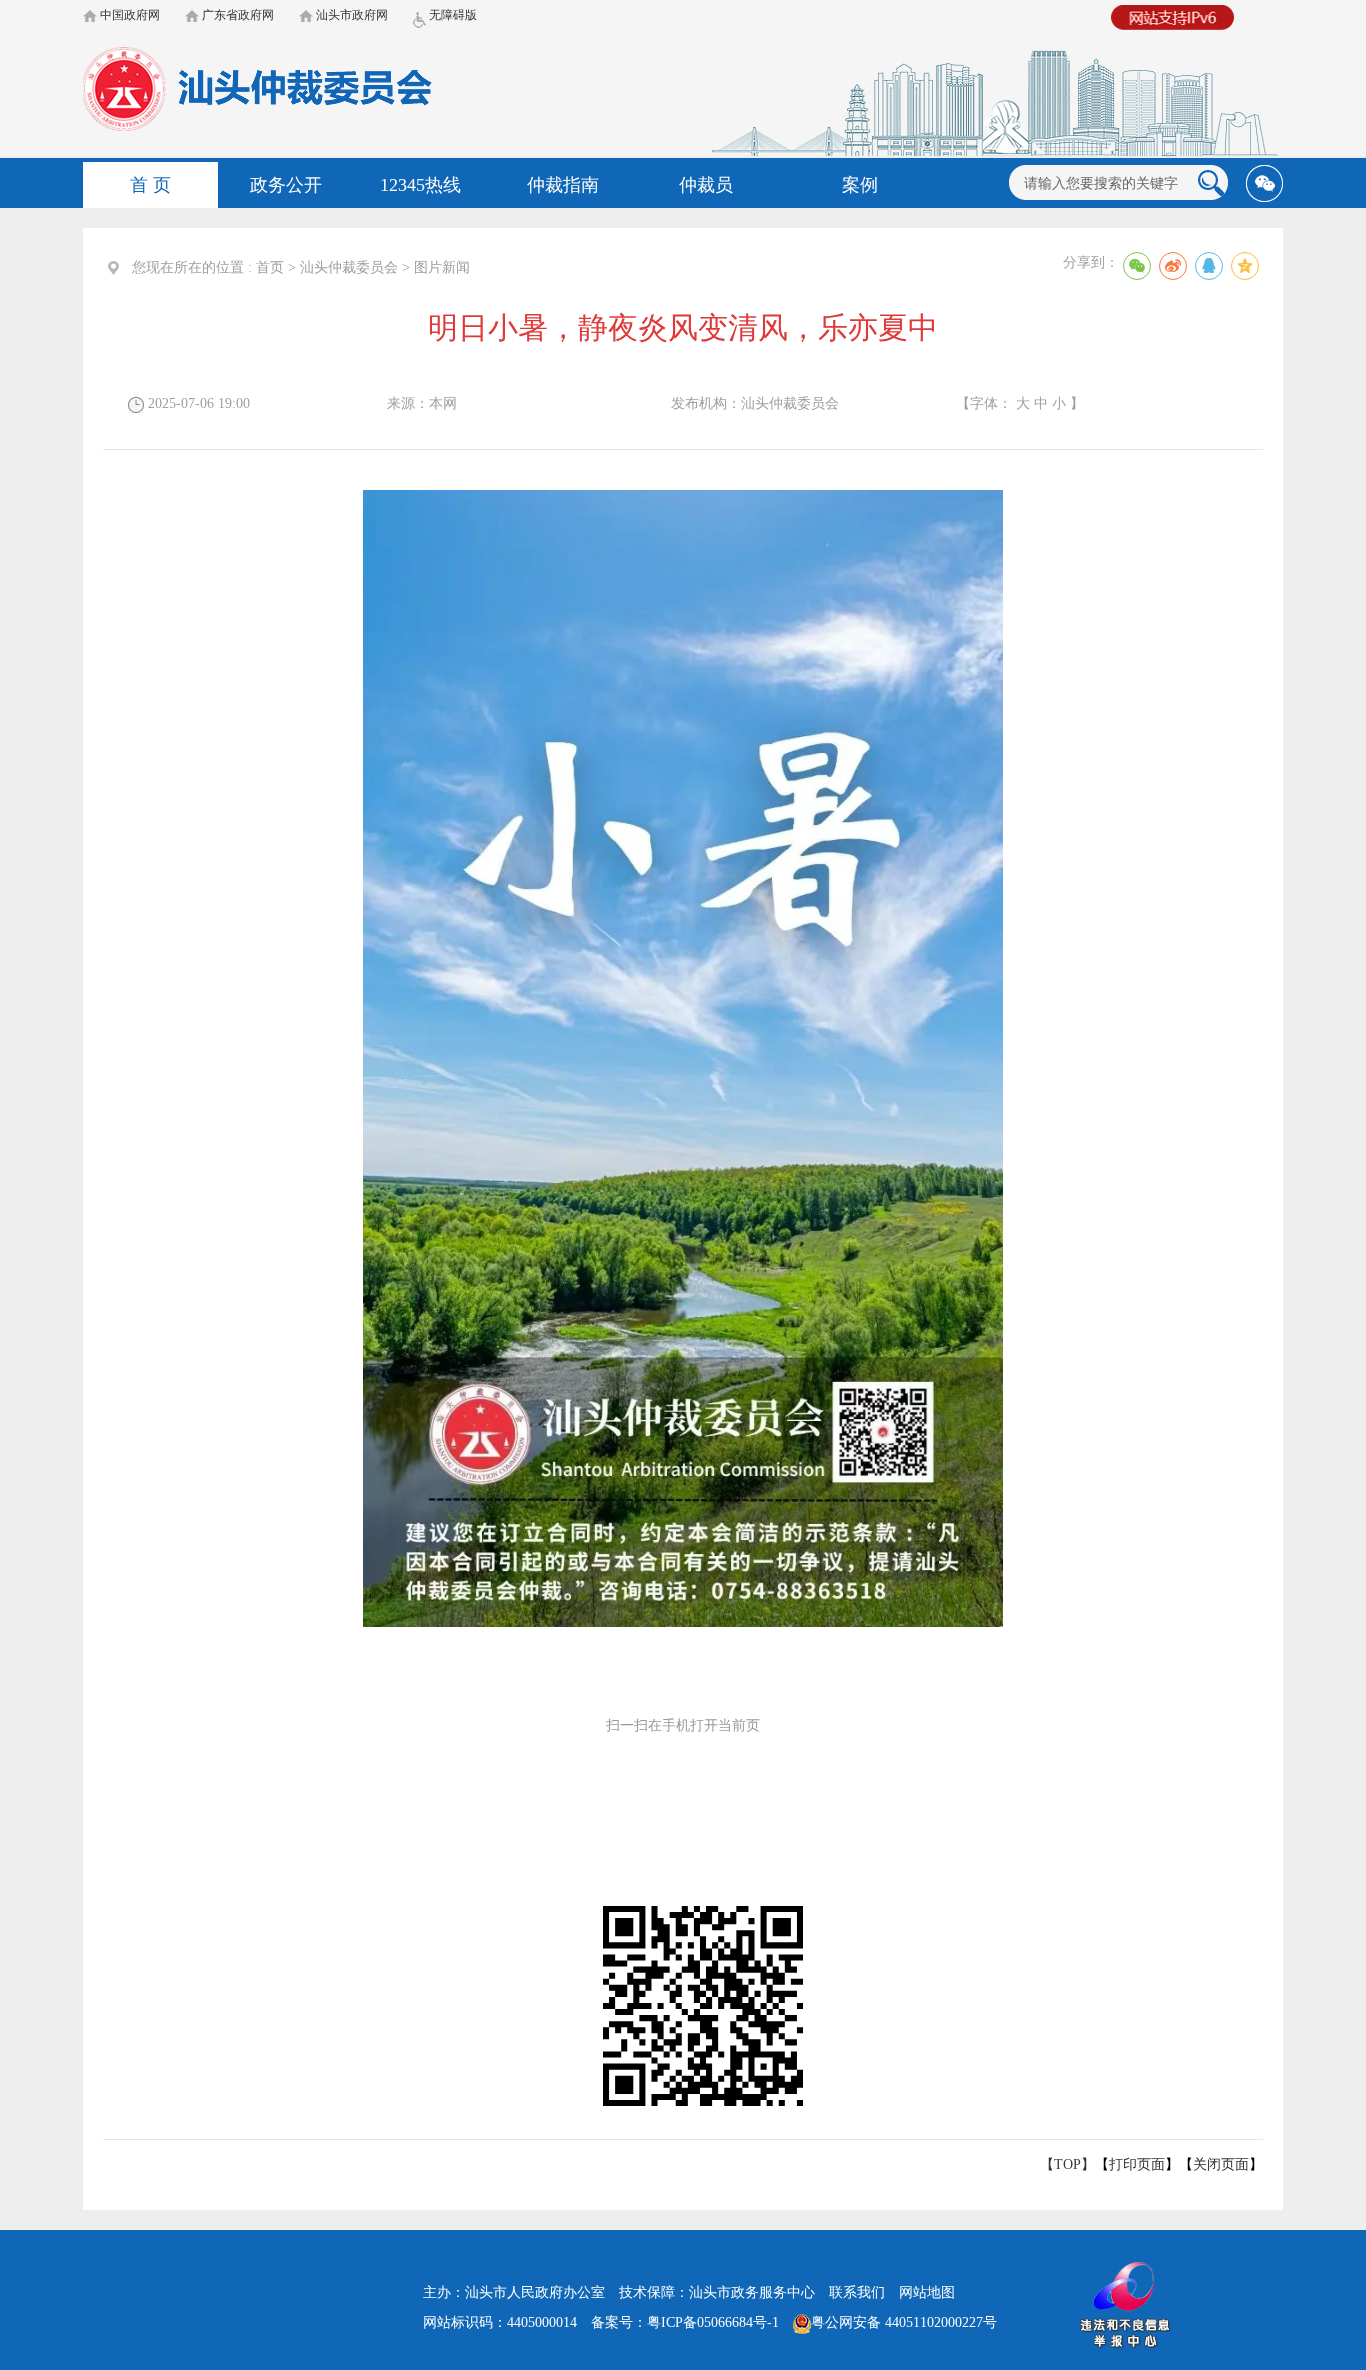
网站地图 (927, 2292)
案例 (860, 185)
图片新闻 (442, 267)
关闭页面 (1221, 2164)
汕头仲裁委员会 (349, 267)
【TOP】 (1067, 2164)
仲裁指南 (563, 185)
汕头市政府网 (350, 15)
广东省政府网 (236, 15)
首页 (270, 267)
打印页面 (1137, 2164)
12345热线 (420, 185)
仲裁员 (706, 185)
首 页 (150, 185)
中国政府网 (128, 15)
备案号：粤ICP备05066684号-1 (685, 2322)
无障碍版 (451, 15)
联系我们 (857, 2292)
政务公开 (286, 185)
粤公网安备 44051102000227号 (904, 2322)
